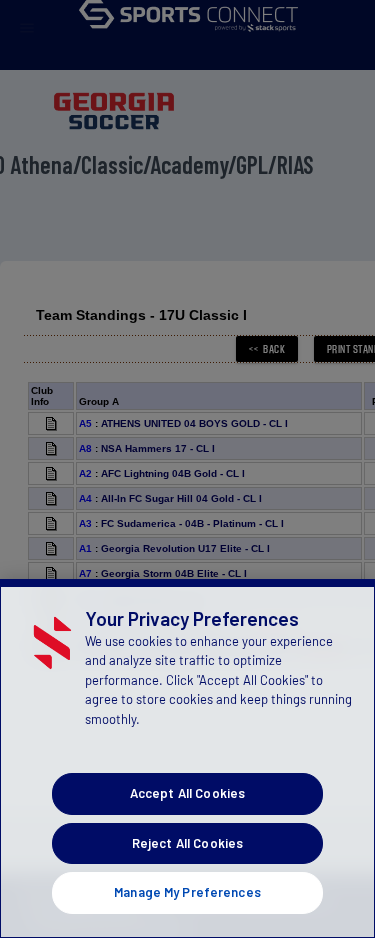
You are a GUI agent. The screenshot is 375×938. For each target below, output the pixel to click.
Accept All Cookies (187, 793)
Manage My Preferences (187, 892)
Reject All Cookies (187, 843)
